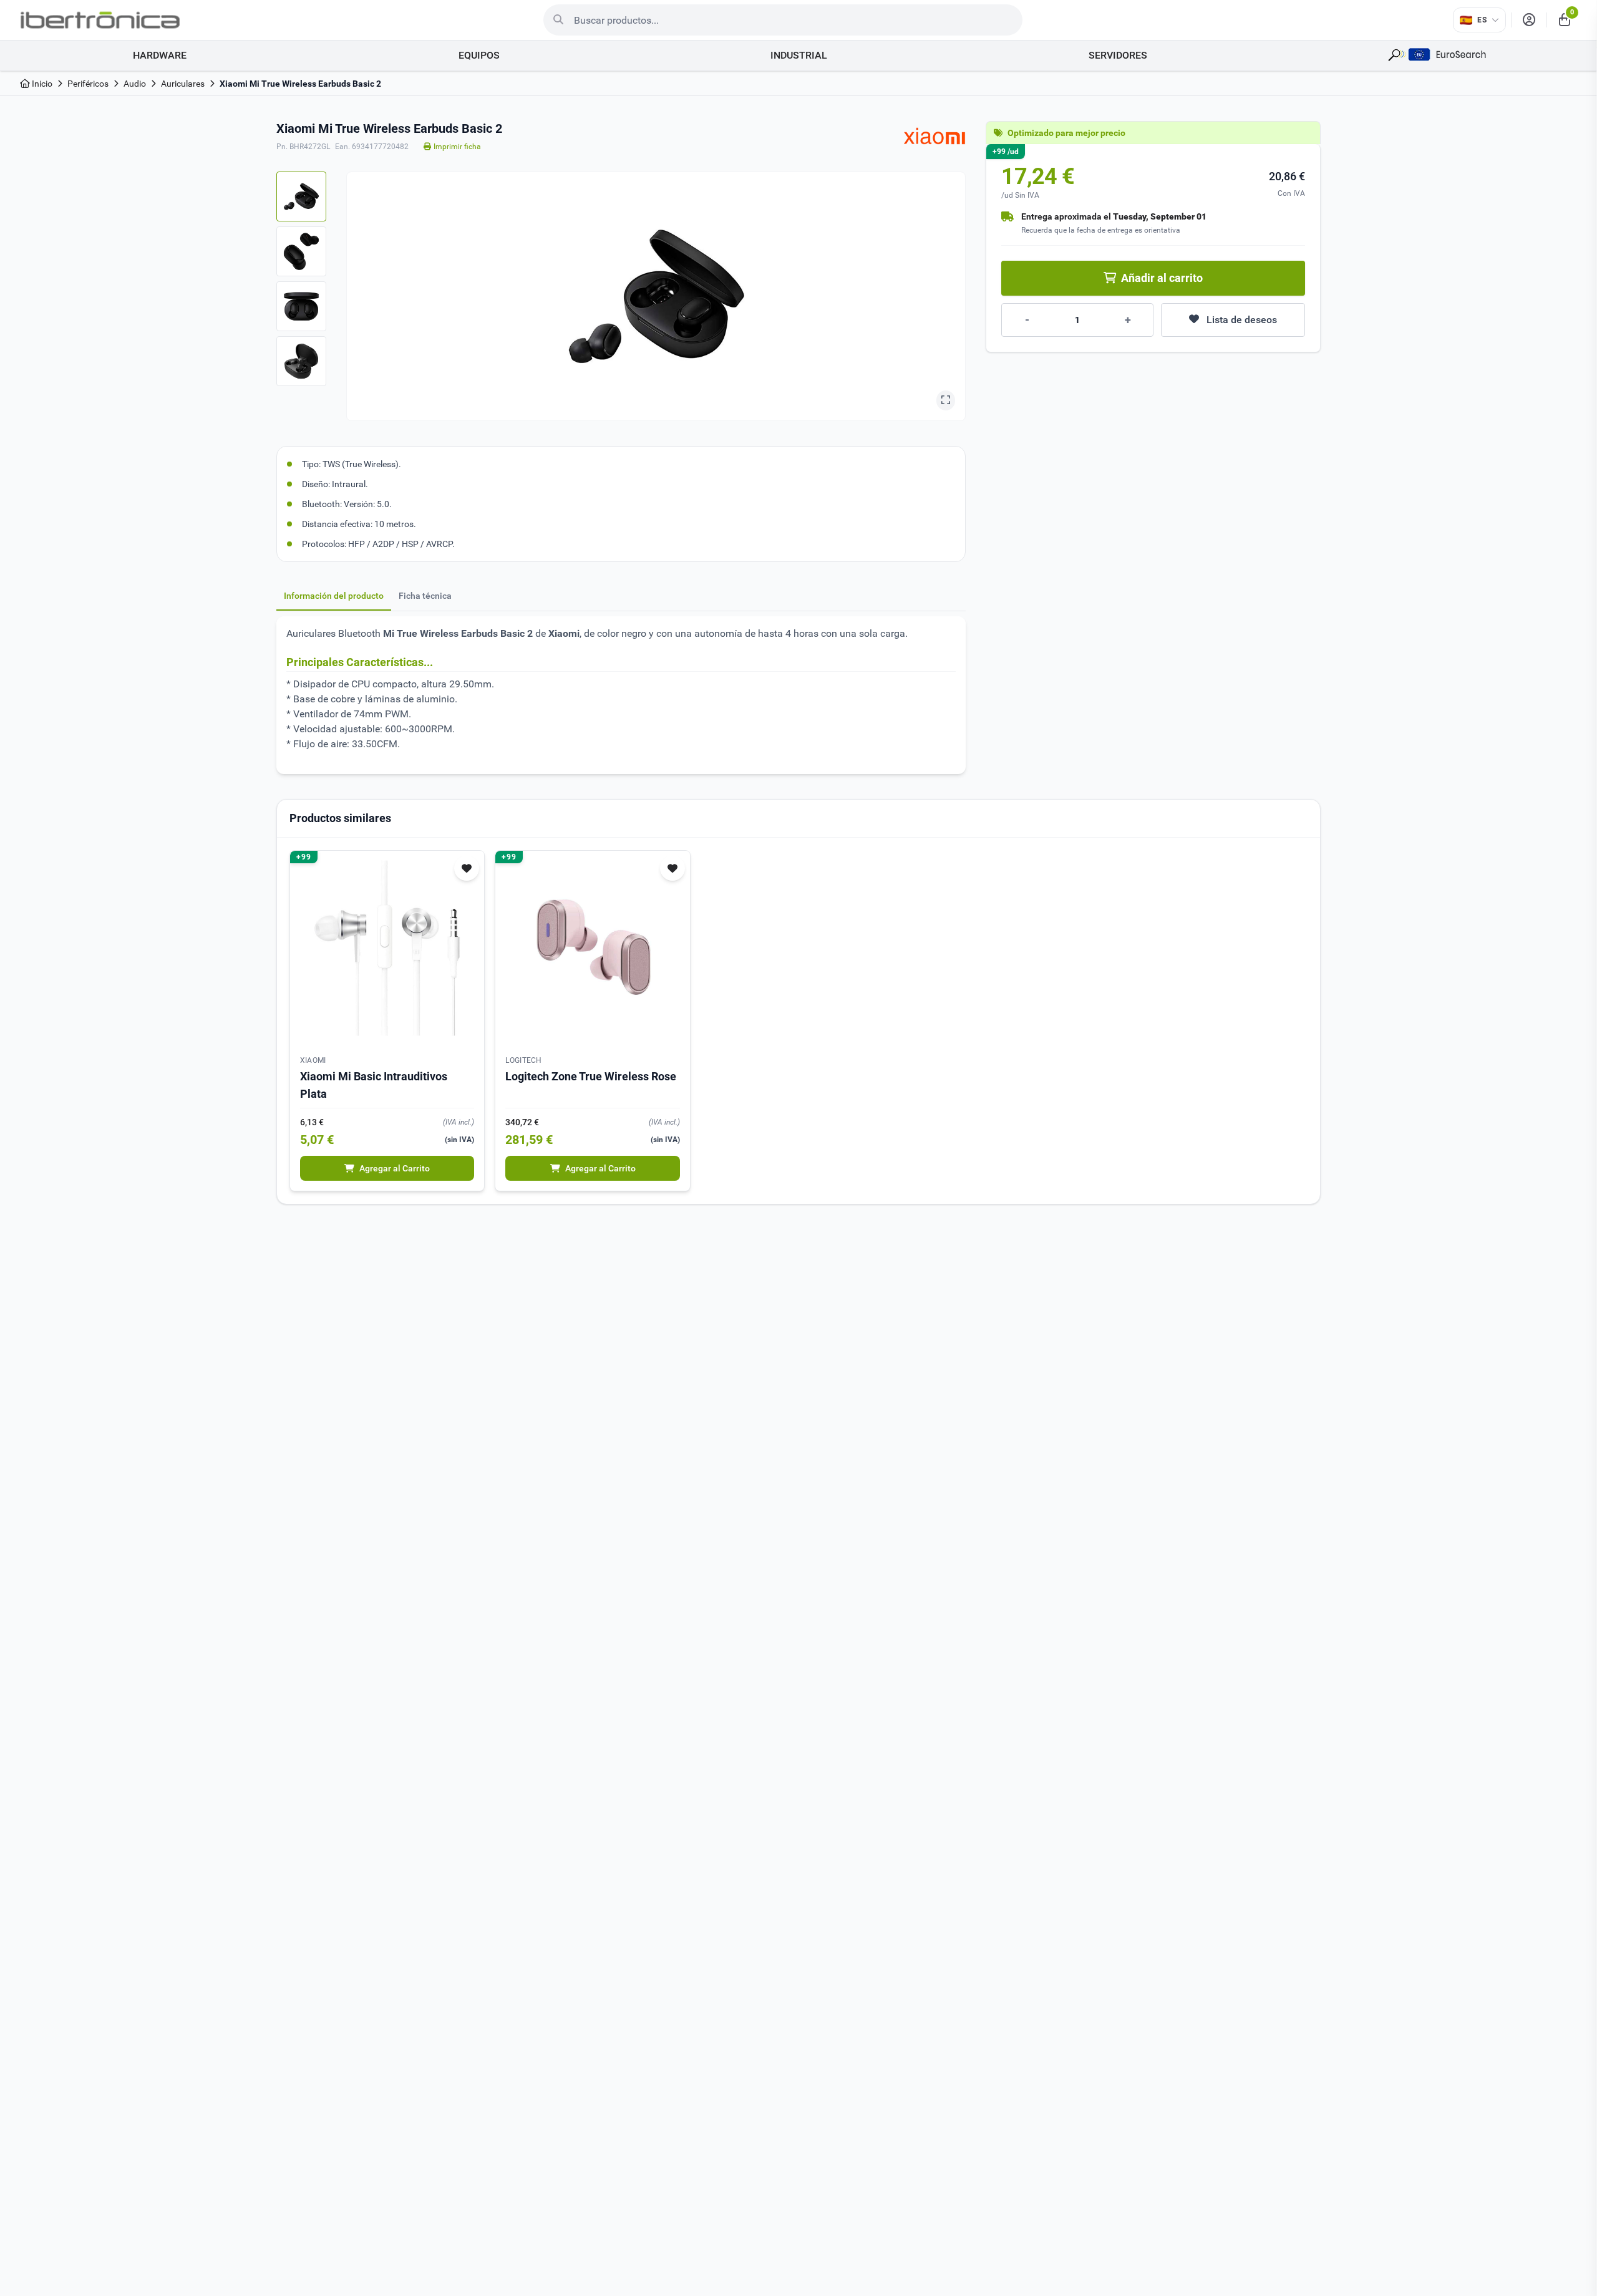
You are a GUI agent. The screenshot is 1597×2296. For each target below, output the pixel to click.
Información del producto (334, 596)
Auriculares (183, 84)
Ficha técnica (425, 596)
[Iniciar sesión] (1529, 20)
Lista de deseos (1242, 320)
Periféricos (88, 84)
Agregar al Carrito (395, 1168)
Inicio (41, 84)
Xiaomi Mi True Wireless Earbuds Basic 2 (300, 84)
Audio (135, 84)
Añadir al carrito (1162, 278)
